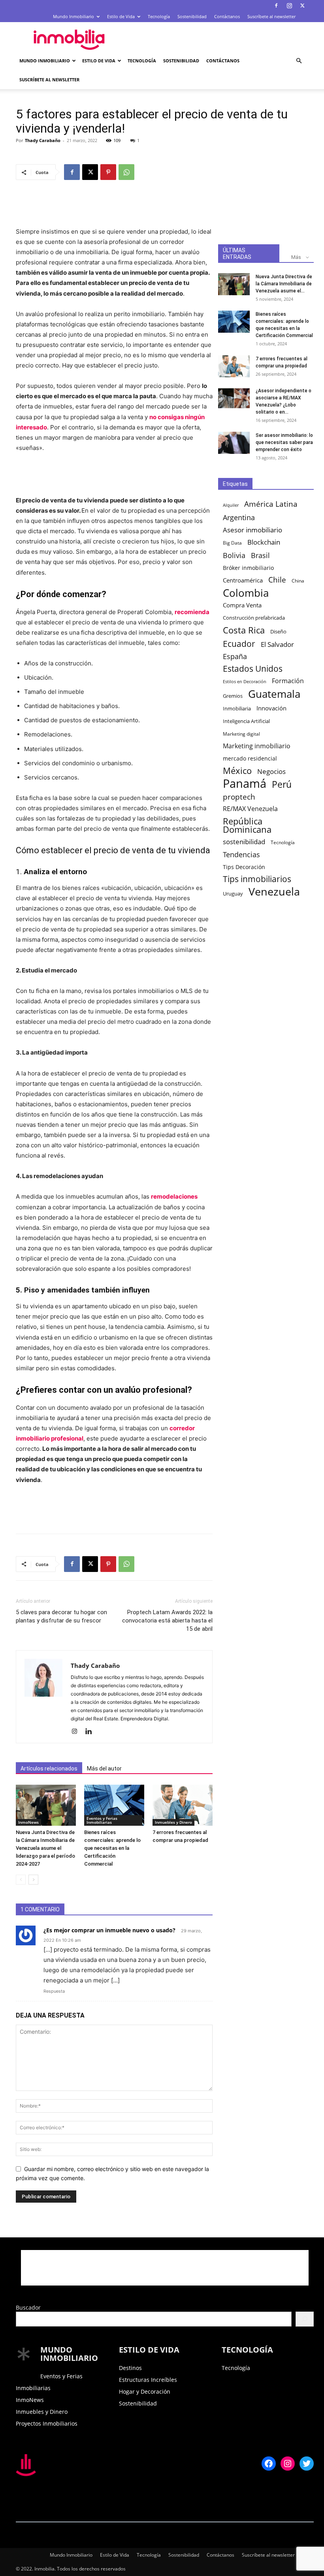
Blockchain (264, 542)
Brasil (260, 555)
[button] (299, 61)
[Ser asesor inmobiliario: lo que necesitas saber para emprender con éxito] (234, 443)
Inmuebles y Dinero (173, 1822)
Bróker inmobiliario (248, 568)
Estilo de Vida (121, 16)
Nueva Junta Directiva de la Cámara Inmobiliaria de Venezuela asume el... (284, 284)
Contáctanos (227, 16)
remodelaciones (174, 1196)
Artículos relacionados (49, 1769)
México (237, 771)
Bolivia (234, 555)
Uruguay (233, 894)
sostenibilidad (244, 842)
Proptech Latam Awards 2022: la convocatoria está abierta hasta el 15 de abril (167, 1621)
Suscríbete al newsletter (271, 16)
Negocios (271, 771)
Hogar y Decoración (145, 2391)
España (235, 657)
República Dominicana (247, 825)
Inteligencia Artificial (246, 721)
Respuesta (54, 1991)
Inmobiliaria (237, 709)
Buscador (28, 2307)
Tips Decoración (244, 867)
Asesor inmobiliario (252, 530)
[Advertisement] (215, 39)
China (298, 581)
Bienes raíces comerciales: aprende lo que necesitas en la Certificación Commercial (112, 1848)
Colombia (246, 593)
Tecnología (159, 16)
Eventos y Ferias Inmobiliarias (102, 1820)
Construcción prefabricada (254, 618)
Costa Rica (244, 630)
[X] (302, 6)
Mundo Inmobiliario (73, 16)
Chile (277, 580)
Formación (288, 681)
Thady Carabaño (43, 140)
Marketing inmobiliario (257, 746)
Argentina (239, 518)
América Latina (271, 504)
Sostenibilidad (192, 16)
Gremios (233, 696)
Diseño (278, 632)
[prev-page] (21, 1880)
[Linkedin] (91, 1732)
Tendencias (241, 855)
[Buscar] (305, 2319)
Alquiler (231, 505)
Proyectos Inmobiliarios (47, 2423)
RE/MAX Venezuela (250, 809)
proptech (239, 797)
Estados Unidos (253, 669)
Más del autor (104, 1769)
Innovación (271, 708)
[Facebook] (276, 6)
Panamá (245, 784)
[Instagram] (289, 6)
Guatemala (274, 694)
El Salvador (277, 644)
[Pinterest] (108, 172)
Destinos (130, 2368)
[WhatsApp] (126, 172)
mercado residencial (250, 758)
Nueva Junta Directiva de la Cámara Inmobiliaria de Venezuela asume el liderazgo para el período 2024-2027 (45, 1848)
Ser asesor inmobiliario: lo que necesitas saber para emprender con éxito (284, 442)
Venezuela (274, 891)
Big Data (232, 543)
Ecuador (239, 644)
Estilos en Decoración (245, 682)
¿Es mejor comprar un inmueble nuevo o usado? (109, 1930)
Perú (282, 784)
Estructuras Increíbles (148, 2380)
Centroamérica (243, 580)
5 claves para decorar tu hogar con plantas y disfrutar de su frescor (61, 1616)
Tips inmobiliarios (257, 879)
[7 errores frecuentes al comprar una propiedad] (183, 1805)
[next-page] (33, 1880)
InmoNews (28, 1822)
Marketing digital (241, 734)
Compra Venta (242, 605)
